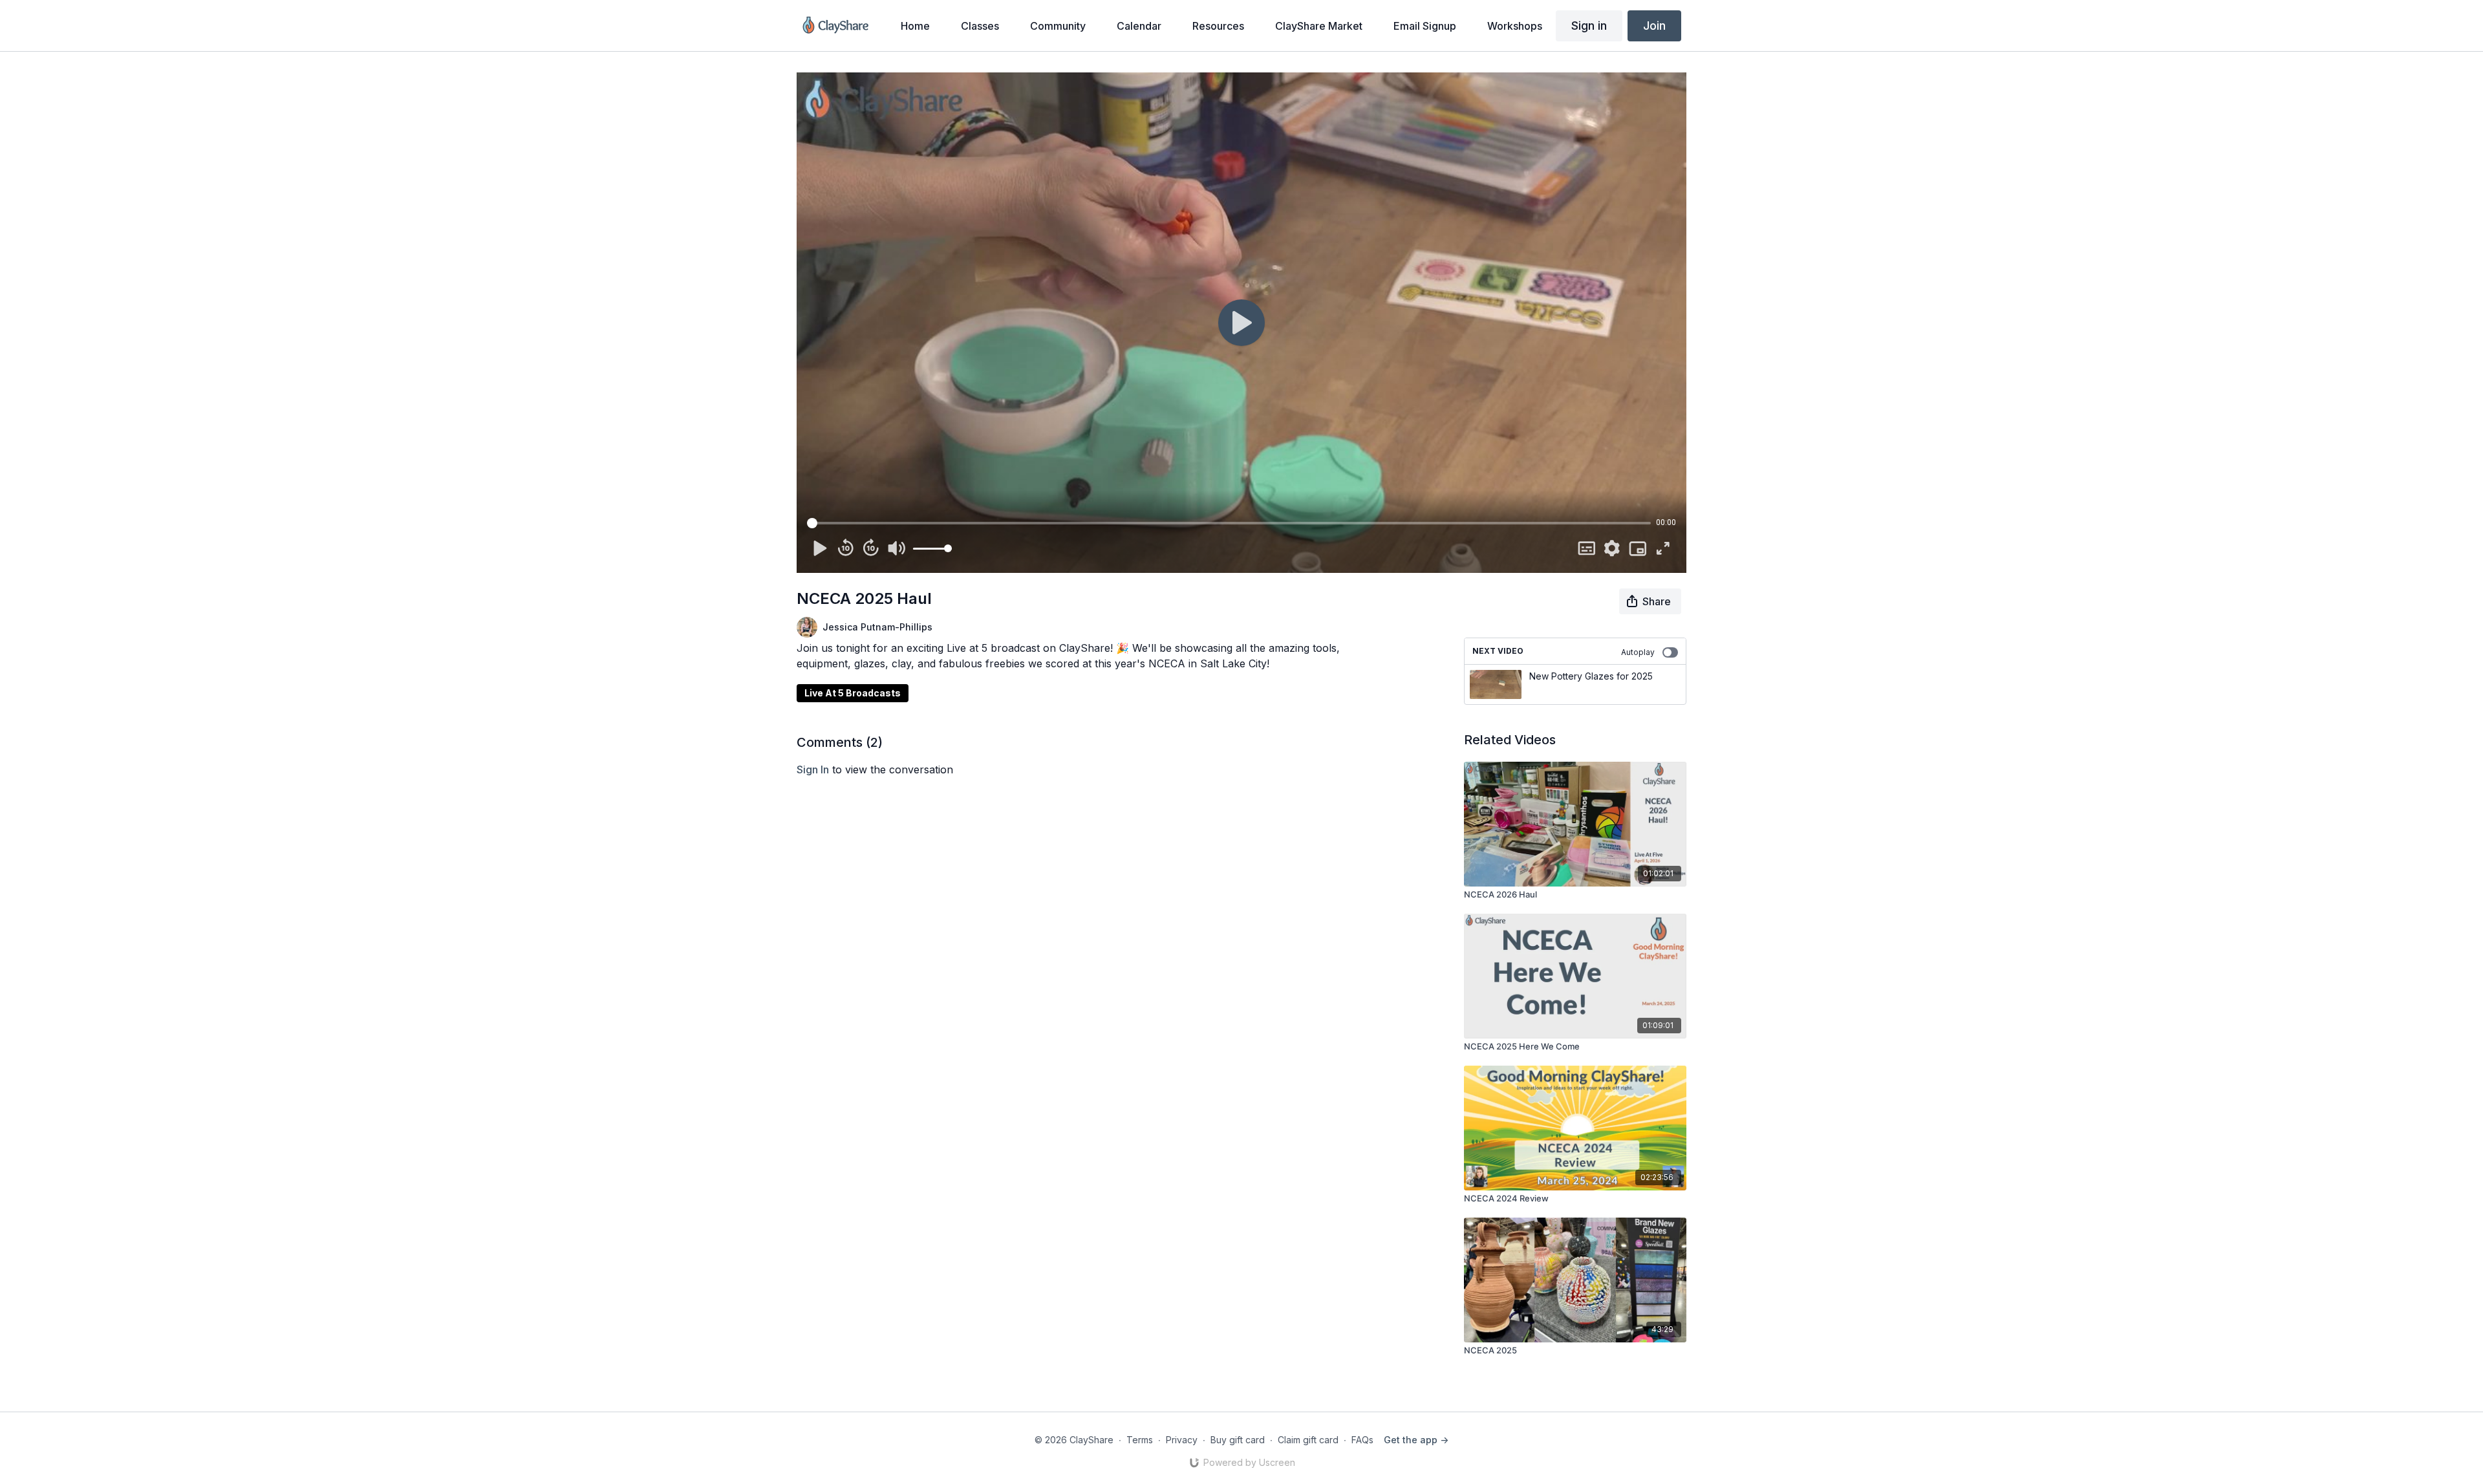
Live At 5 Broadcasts (853, 693)
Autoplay (1638, 652)
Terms (1140, 1440)
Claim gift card (1308, 1440)
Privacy (1182, 1440)
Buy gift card (1238, 1440)
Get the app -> (1416, 1440)
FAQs (1362, 1440)
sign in (813, 769)
